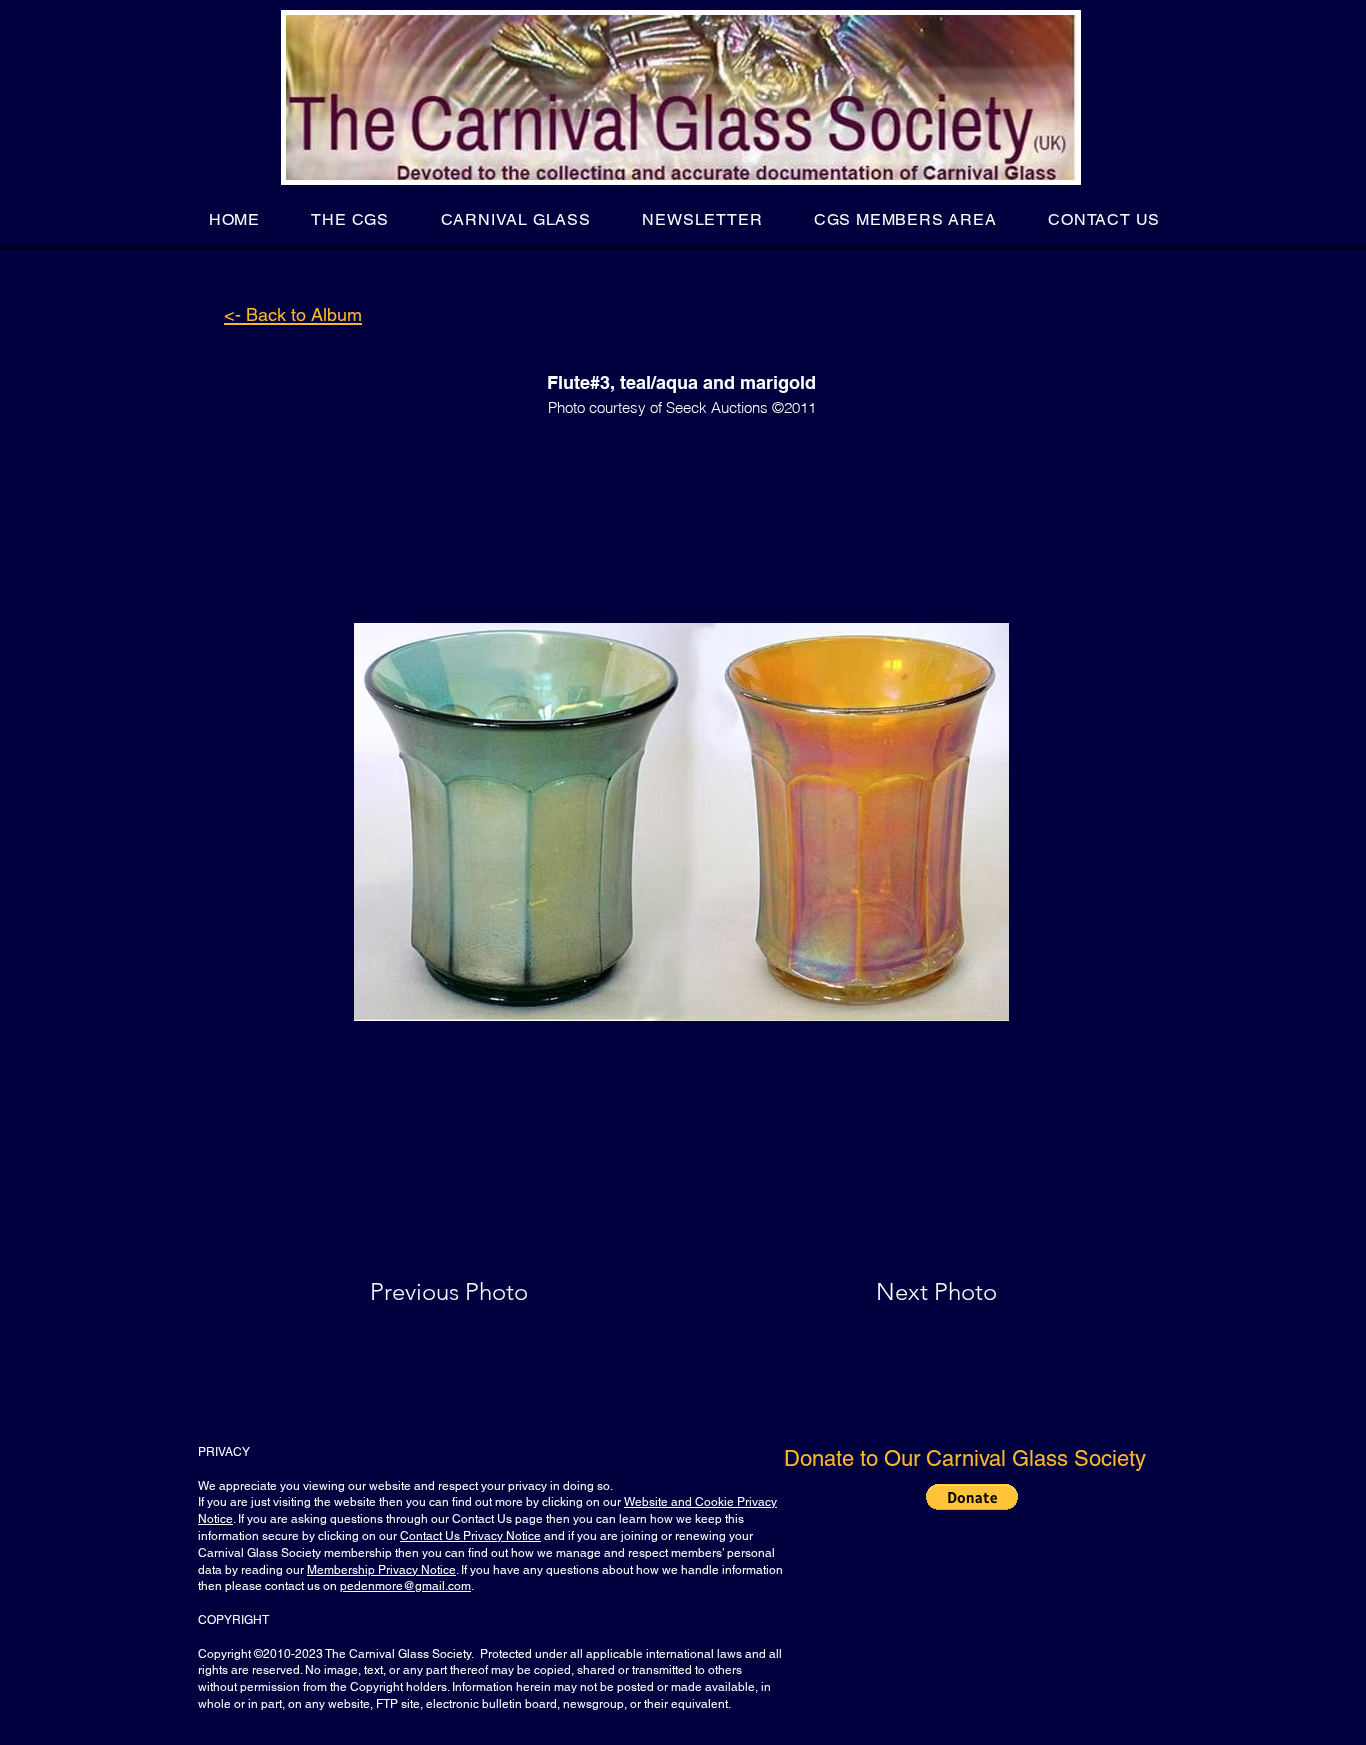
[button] (350, 219)
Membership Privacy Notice (381, 1570)
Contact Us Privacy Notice (470, 1536)
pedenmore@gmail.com (405, 1586)
